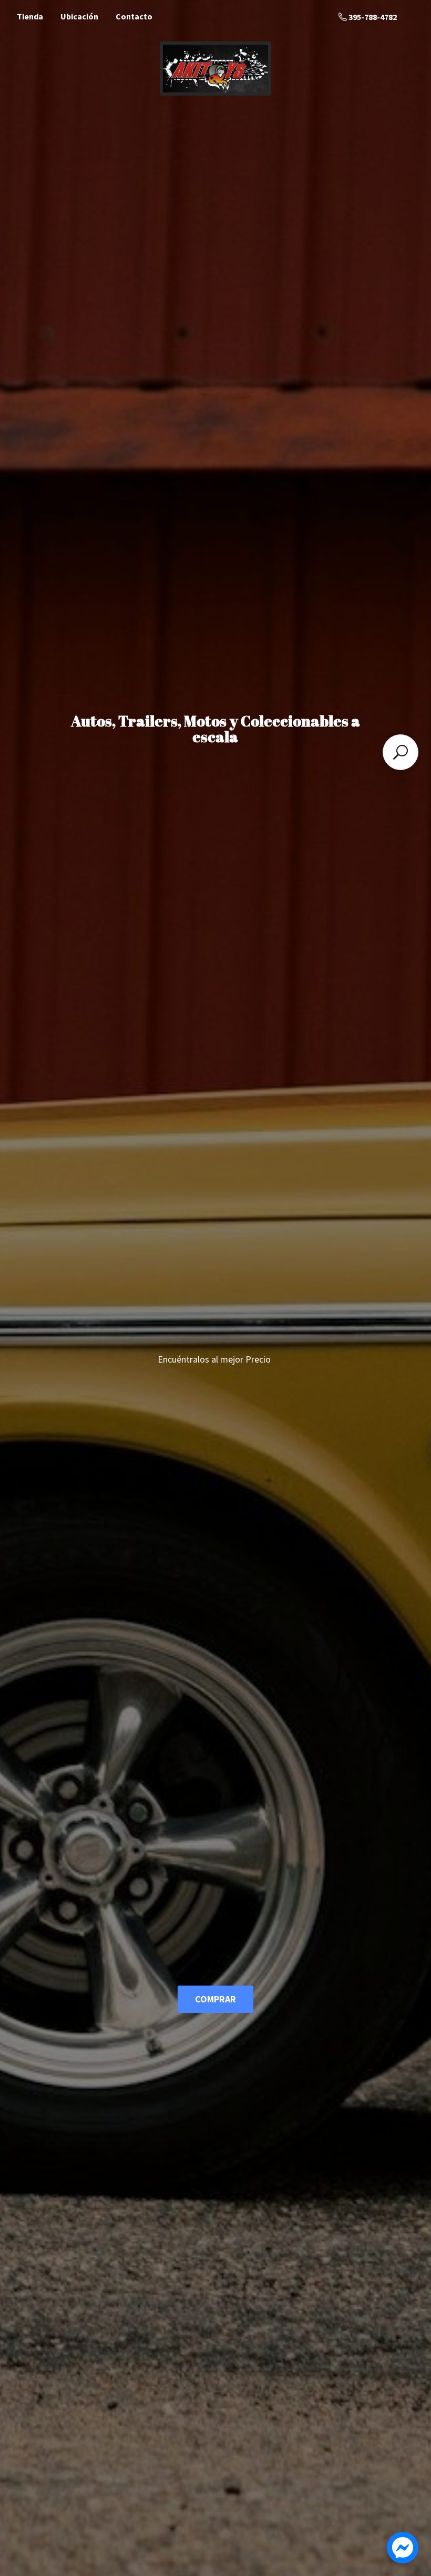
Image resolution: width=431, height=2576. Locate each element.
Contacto (134, 16)
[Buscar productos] (401, 752)
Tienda (30, 16)
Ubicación (79, 16)
